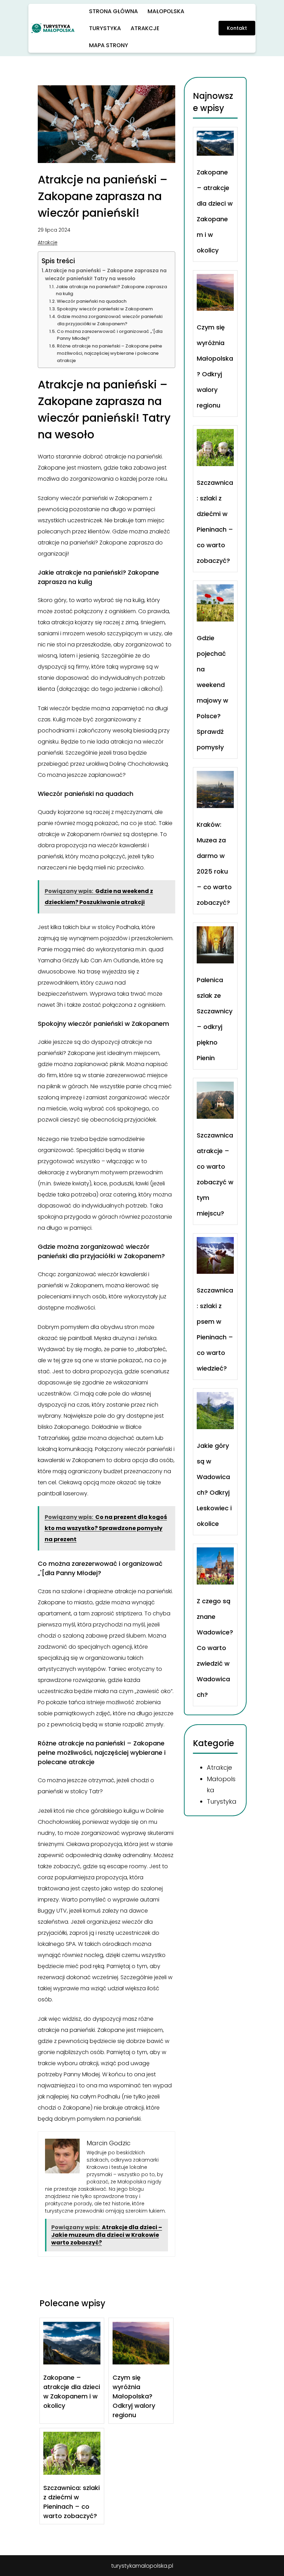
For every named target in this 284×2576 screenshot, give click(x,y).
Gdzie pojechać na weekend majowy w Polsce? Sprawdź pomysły (212, 693)
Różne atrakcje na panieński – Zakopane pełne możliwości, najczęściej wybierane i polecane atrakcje (109, 353)
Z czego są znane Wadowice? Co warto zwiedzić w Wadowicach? (215, 1648)
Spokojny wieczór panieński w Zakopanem (105, 309)
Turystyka (222, 1801)
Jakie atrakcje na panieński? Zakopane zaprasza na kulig (111, 290)
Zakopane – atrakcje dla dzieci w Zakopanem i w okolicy (72, 2392)
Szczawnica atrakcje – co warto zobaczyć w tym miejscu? (215, 1174)
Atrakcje (48, 242)
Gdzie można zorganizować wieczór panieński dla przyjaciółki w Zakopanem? (110, 320)
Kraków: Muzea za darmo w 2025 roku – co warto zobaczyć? (214, 864)
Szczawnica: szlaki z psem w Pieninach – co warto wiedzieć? (215, 1330)
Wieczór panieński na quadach (92, 301)
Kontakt (237, 28)
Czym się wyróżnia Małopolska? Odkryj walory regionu (134, 2396)
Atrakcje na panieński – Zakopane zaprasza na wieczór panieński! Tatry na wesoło (106, 274)
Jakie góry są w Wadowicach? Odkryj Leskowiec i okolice (214, 1485)
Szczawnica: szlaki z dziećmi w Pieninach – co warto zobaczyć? (72, 2502)
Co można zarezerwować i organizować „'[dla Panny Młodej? (110, 335)
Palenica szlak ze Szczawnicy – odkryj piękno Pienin (215, 1019)
